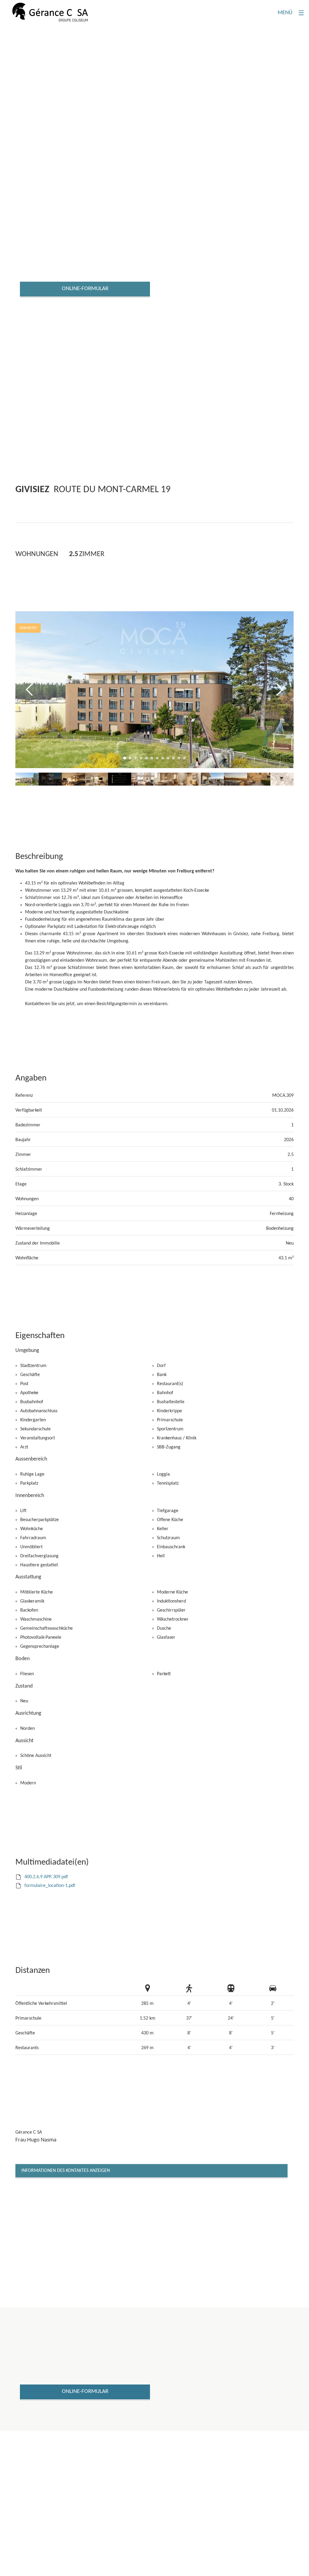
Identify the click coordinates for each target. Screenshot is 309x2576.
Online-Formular (85, 289)
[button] (29, 690)
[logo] (50, 12)
